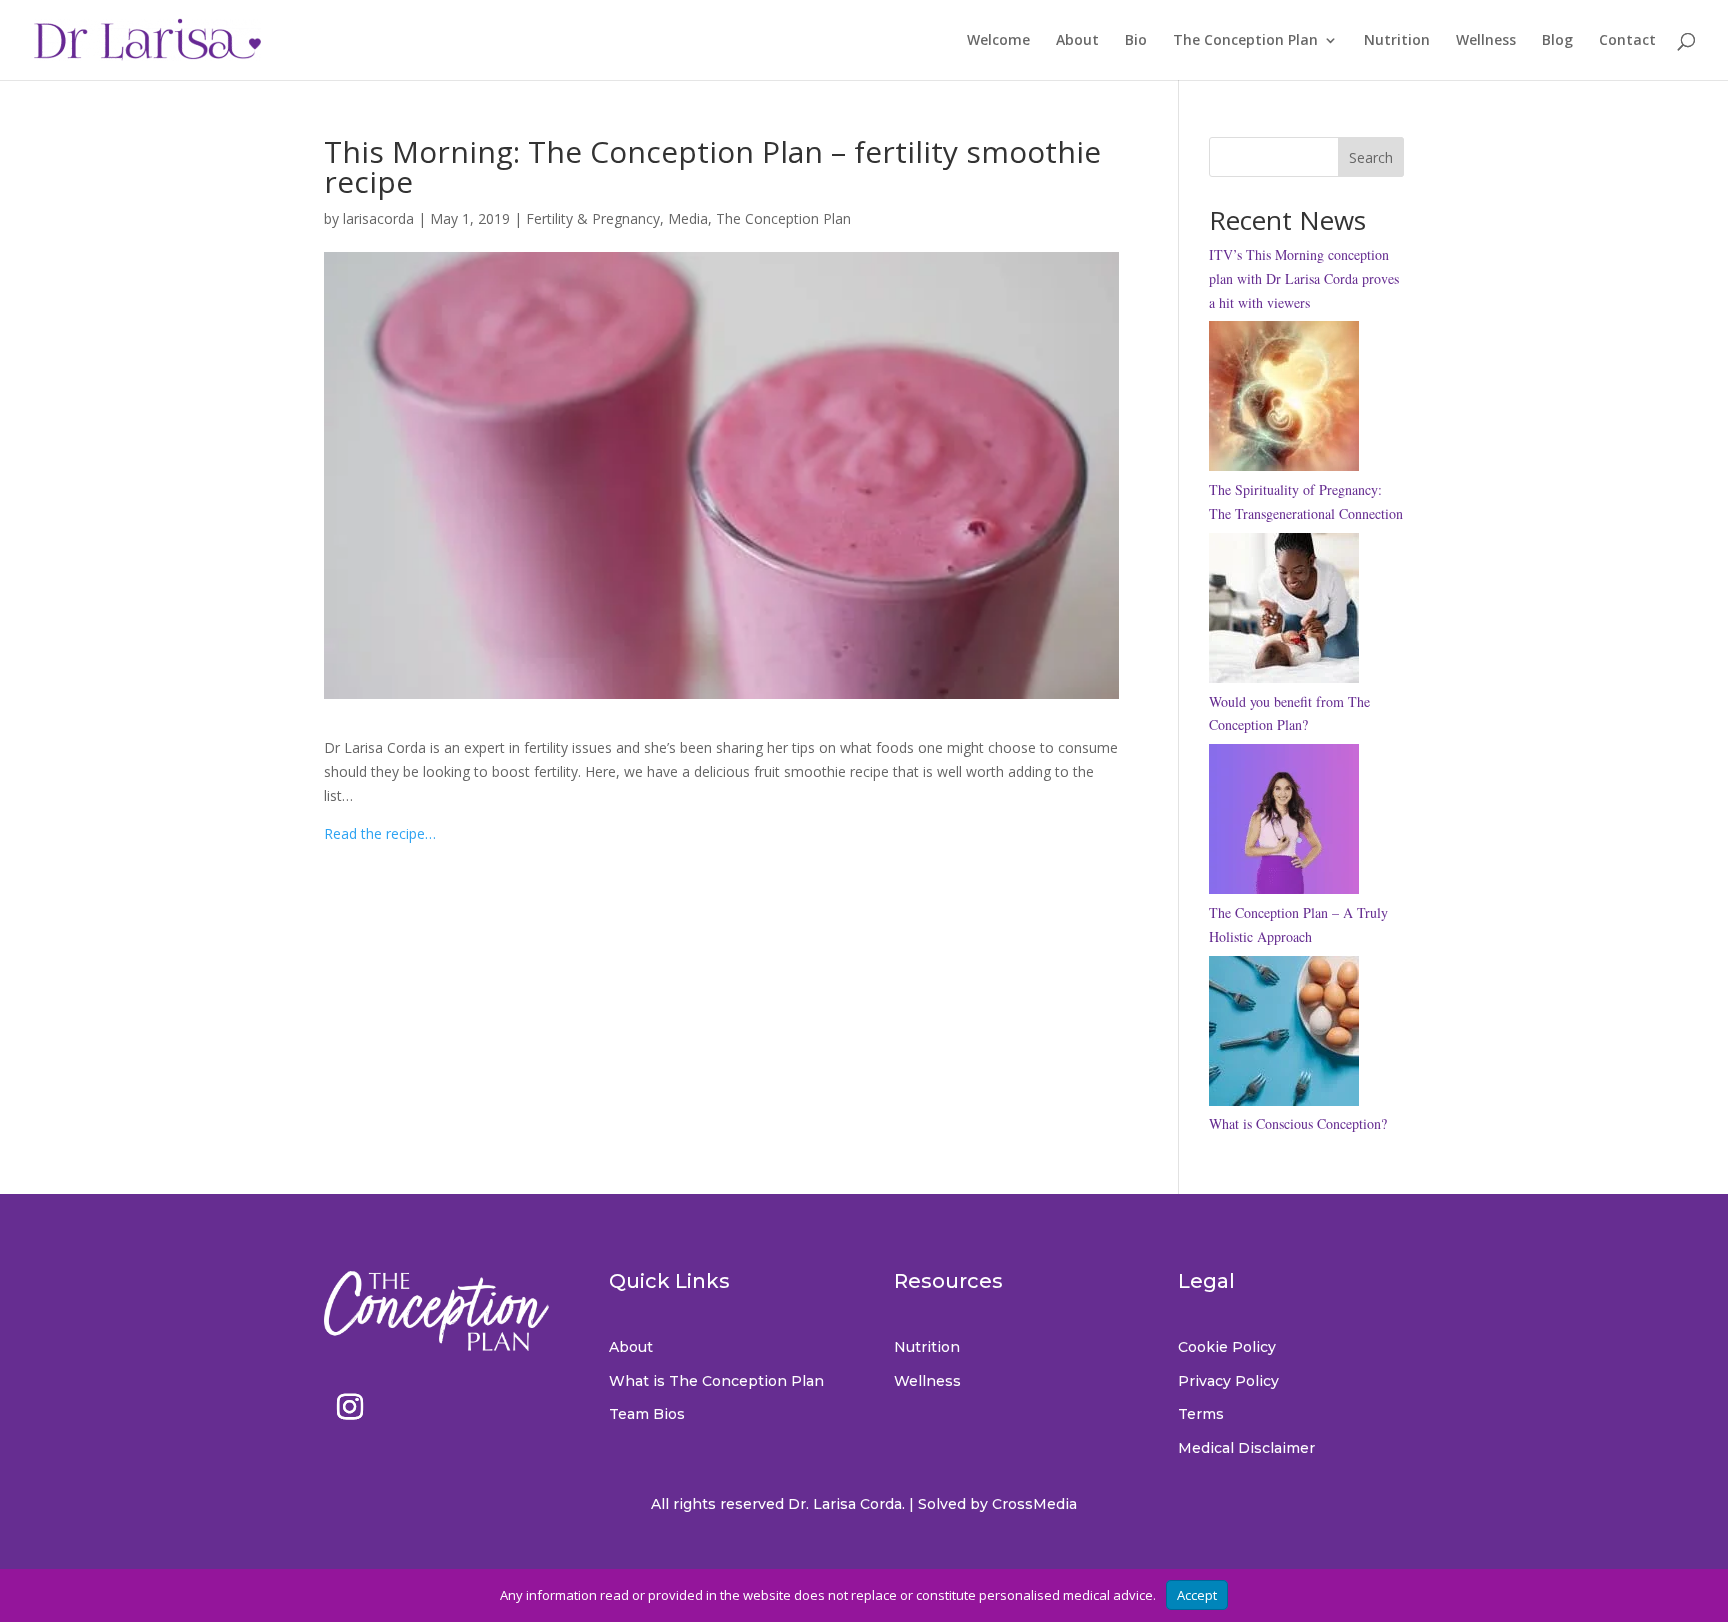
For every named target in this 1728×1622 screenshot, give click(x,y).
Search (1371, 157)
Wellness (1486, 41)
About (1077, 41)
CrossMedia (1034, 1504)
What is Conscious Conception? (1298, 1123)
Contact (1627, 41)
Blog (1557, 41)
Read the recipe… (380, 833)
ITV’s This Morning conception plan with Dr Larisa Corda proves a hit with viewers (1304, 278)
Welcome (998, 41)
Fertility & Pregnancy (593, 218)
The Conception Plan (1245, 41)
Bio (1136, 41)
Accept (1197, 1595)
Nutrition (1397, 41)
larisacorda (378, 218)
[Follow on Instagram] (350, 1407)
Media (688, 218)
